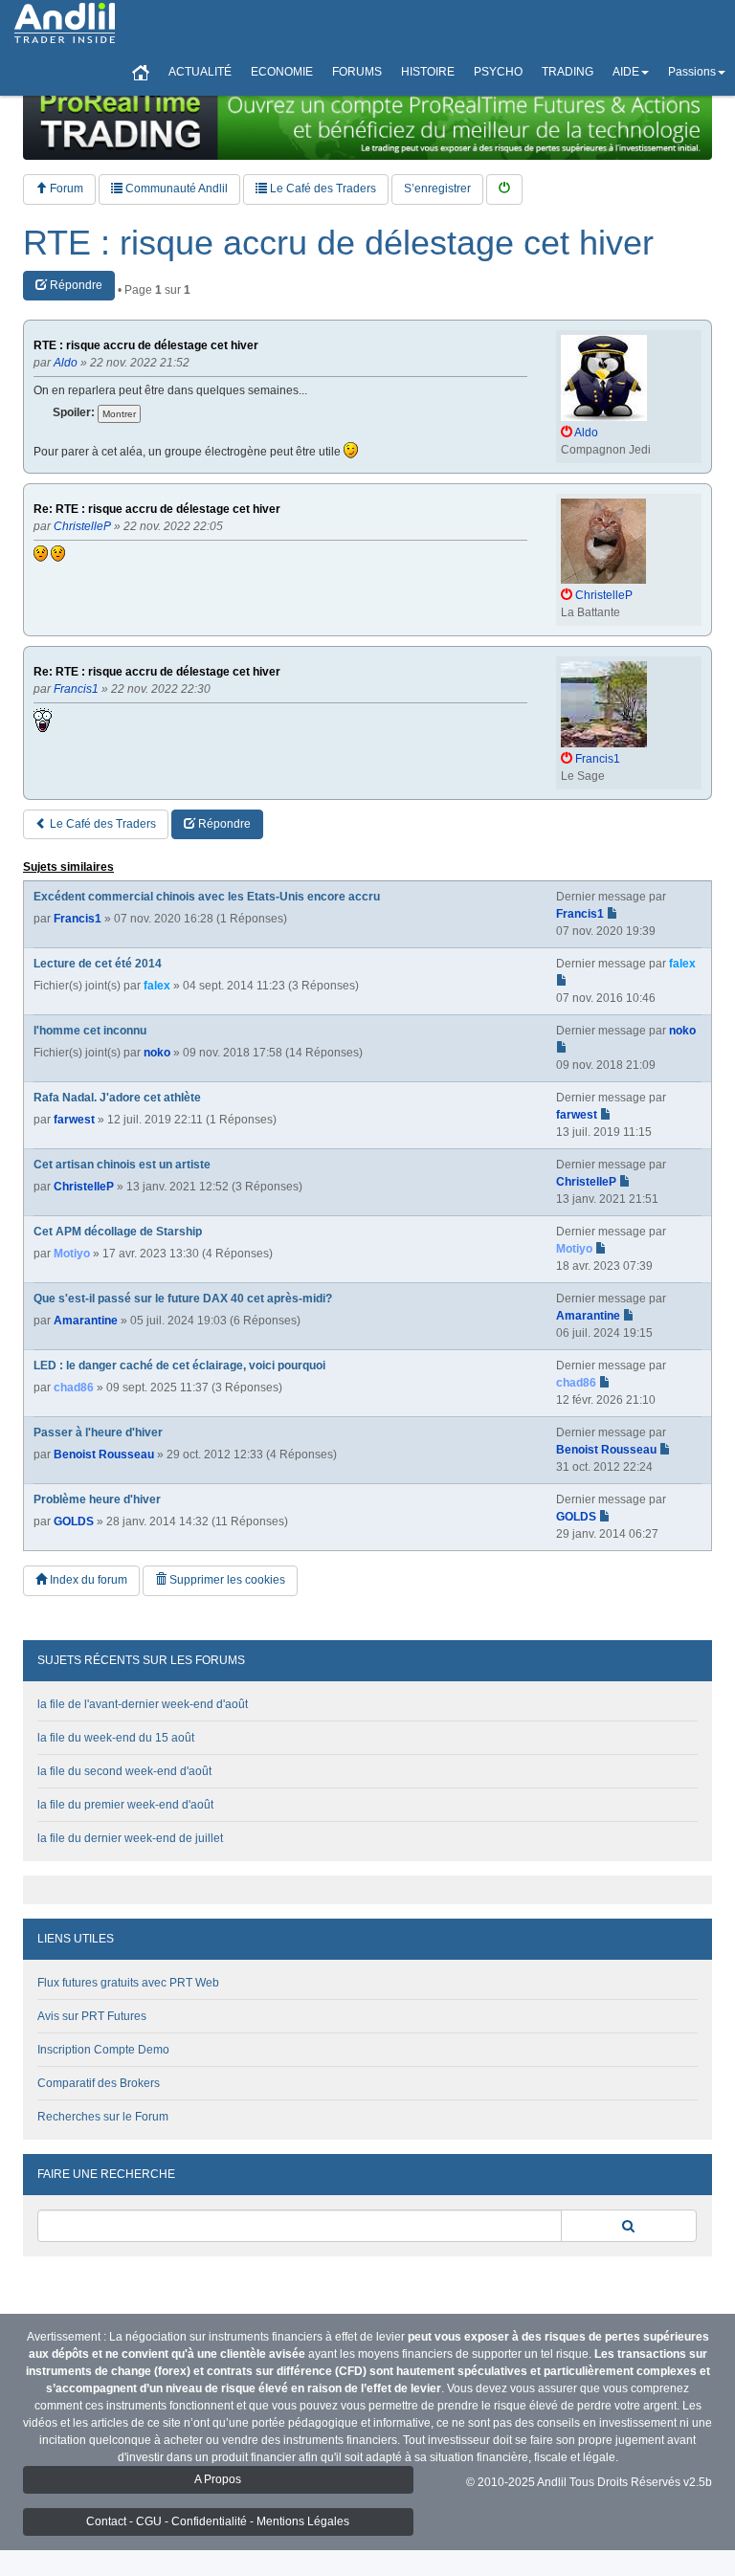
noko (157, 1053)
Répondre (75, 285)
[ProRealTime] (367, 120)
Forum (65, 189)
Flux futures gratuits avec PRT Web (128, 1983)
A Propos (218, 2479)
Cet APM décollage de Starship (118, 1232)
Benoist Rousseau (104, 1455)
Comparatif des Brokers (99, 2083)
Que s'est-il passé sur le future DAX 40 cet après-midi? (183, 1299)
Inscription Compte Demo (103, 2050)
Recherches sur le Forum (103, 2117)
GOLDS (74, 1521)
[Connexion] (504, 189)
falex (157, 986)
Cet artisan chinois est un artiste (122, 1165)
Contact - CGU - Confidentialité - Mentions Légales (218, 2521)
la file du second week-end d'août (124, 1771)
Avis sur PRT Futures (92, 2016)
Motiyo (72, 1254)
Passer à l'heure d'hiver (98, 1432)
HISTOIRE (428, 72)
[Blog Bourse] (65, 24)
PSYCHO (498, 72)
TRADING (568, 72)
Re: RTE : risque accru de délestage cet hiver (157, 510)
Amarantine (86, 1321)
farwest (74, 1120)
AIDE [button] (626, 72)
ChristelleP (84, 1187)
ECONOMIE (282, 72)
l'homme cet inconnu (90, 1031)
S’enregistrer (437, 189)
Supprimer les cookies (226, 1580)
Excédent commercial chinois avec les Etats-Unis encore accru (207, 897)
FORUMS (357, 72)
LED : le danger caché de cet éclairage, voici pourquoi (179, 1366)
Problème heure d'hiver (97, 1499)
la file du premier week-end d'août (125, 1805)
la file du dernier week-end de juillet (130, 1838)
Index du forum (87, 1580)
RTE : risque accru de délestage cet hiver (338, 243)
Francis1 (78, 919)
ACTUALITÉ (200, 72)
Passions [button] (692, 72)
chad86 (74, 1388)
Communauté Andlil (175, 189)
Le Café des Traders (322, 189)
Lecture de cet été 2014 (98, 964)
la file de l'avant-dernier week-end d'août (143, 1704)
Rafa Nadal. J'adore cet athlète (117, 1098)
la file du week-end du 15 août (116, 1738)
